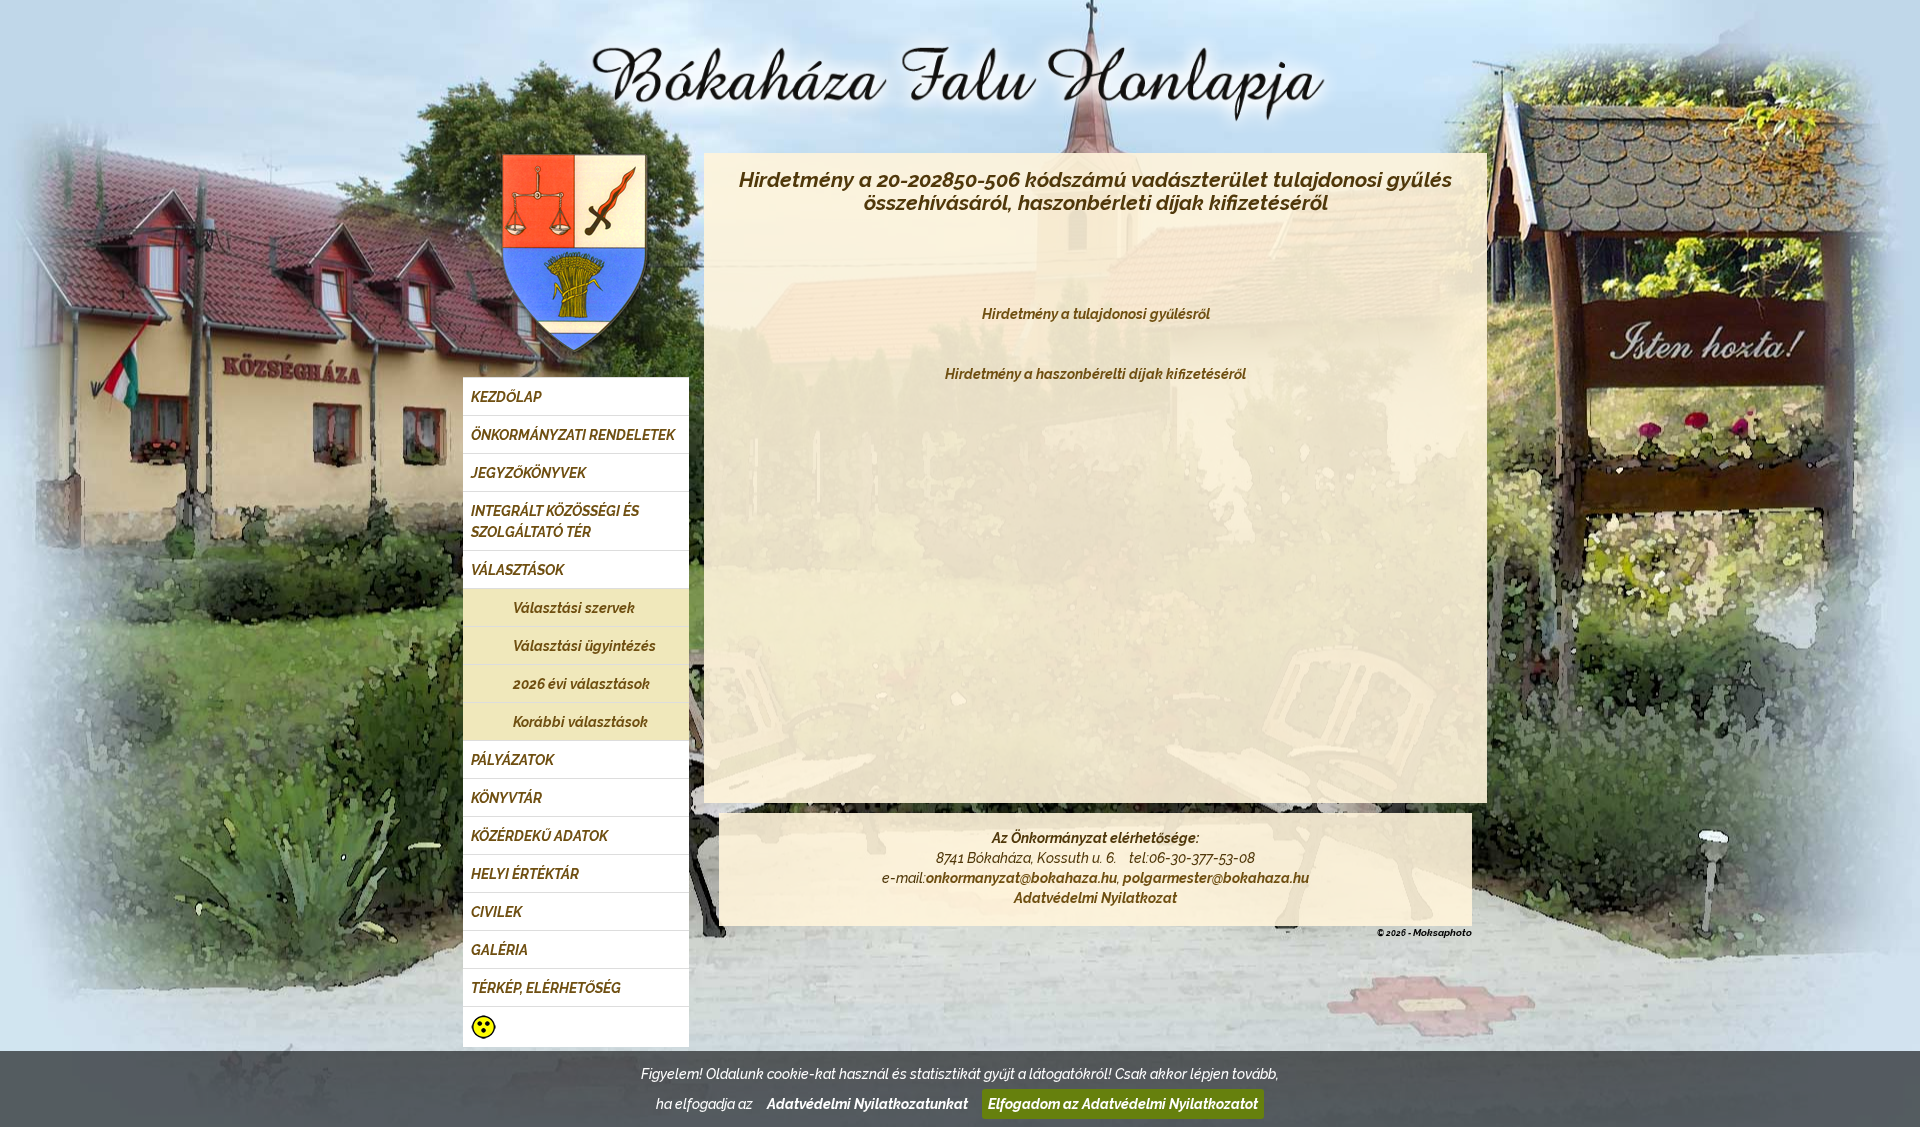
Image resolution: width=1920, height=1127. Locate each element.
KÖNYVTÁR (506, 798)
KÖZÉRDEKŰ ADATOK (539, 836)
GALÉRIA (499, 950)
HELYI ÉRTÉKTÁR (525, 874)
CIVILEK (496, 912)
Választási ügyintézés (584, 646)
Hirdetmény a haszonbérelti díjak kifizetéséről (1095, 374)
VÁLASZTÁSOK (517, 570)
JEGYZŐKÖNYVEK (528, 473)
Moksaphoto (1442, 932)
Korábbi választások (580, 722)
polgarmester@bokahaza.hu (1216, 878)
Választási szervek (574, 608)
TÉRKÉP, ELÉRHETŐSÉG (546, 988)
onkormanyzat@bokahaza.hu (1021, 878)
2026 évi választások (581, 684)
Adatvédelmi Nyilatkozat (1095, 898)
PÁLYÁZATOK (512, 760)
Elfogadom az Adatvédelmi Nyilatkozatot (1123, 1104)
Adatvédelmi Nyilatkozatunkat (867, 1104)
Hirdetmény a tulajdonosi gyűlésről (1096, 314)
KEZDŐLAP (506, 397)
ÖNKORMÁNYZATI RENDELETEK (573, 435)
